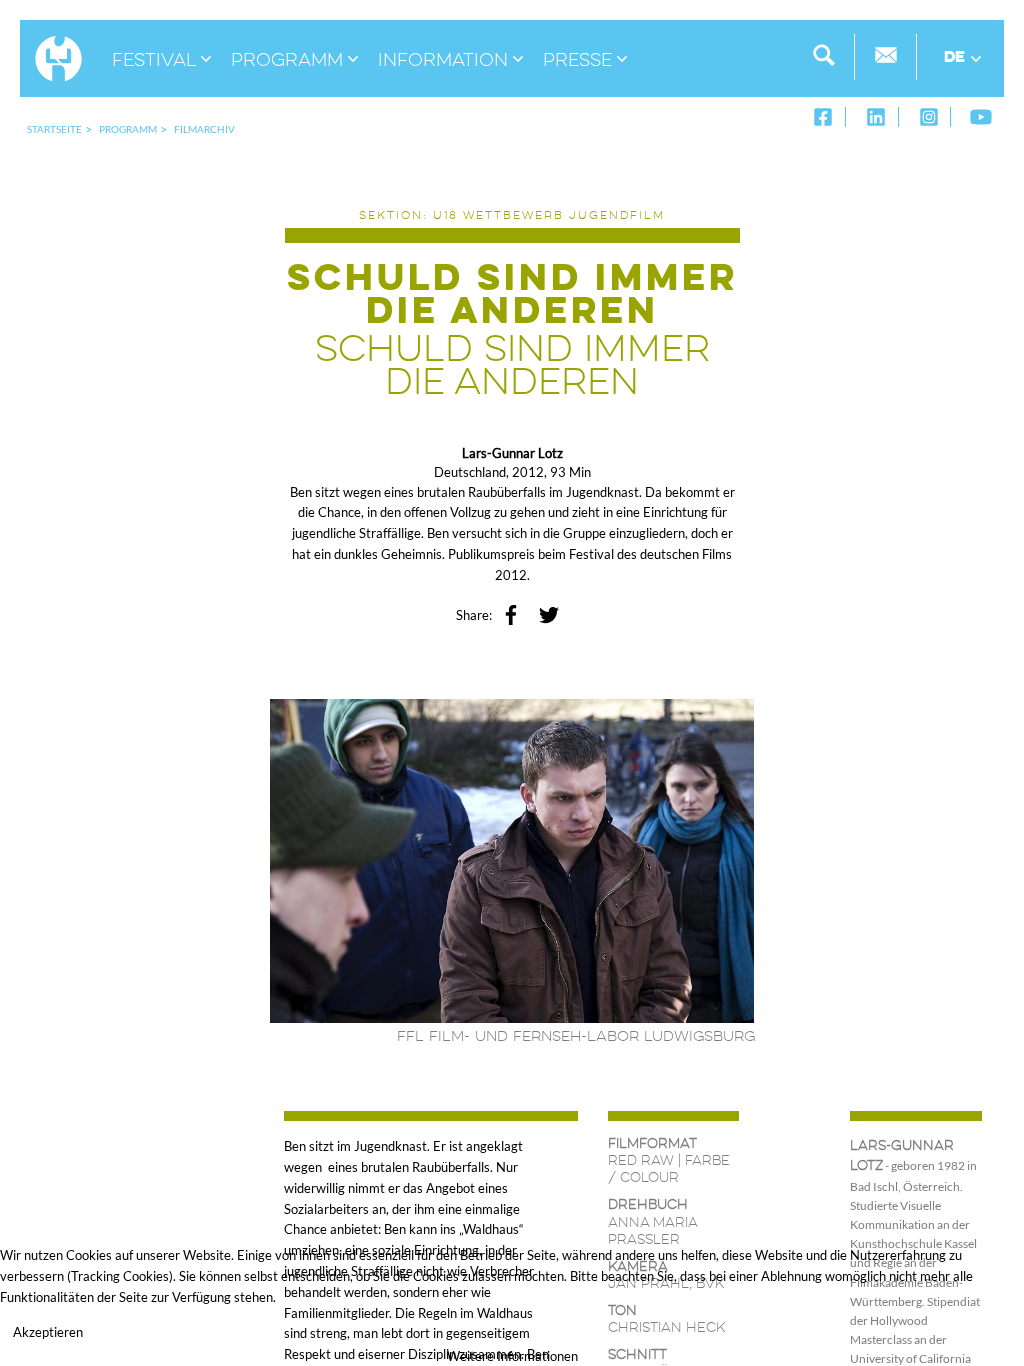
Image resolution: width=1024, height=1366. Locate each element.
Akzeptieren (48, 1332)
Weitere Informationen (512, 1356)
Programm (128, 129)
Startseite (54, 129)
